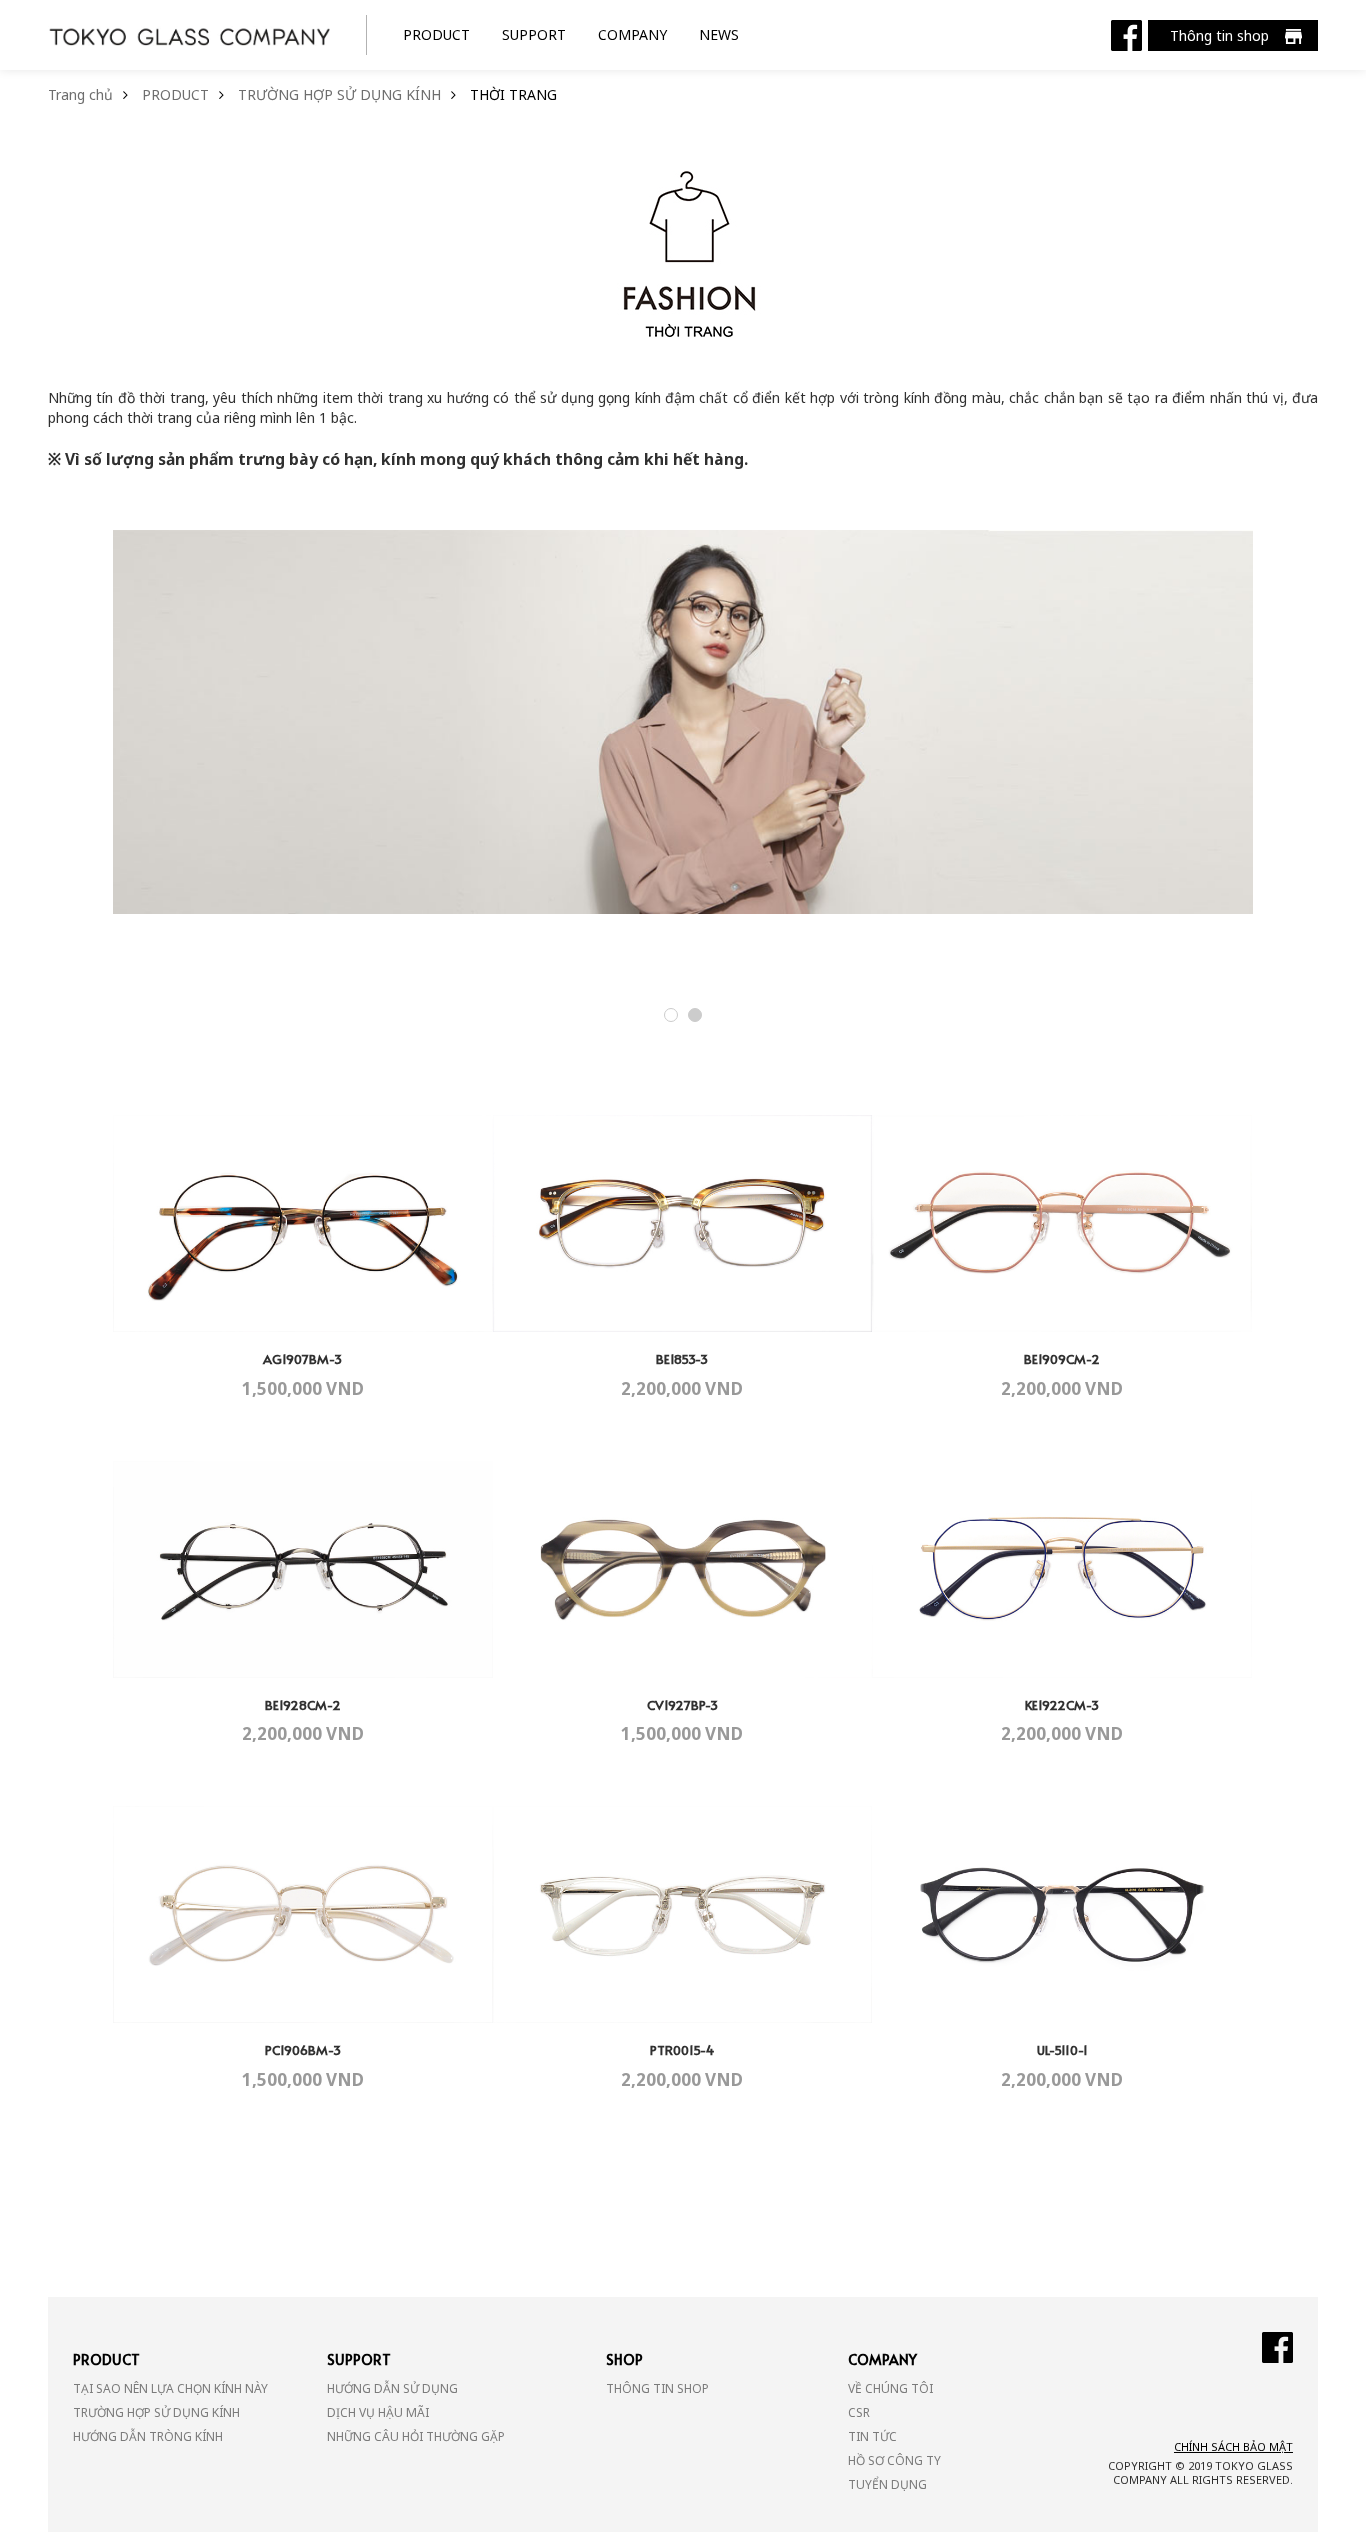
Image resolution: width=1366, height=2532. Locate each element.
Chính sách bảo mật (1233, 2446)
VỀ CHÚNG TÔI (890, 2388)
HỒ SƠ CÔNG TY (894, 2460)
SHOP (624, 2359)
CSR (859, 2412)
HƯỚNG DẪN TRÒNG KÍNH (148, 2436)
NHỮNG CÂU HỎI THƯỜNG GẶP (416, 2436)
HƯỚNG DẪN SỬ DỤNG (392, 2388)
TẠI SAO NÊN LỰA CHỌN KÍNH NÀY (170, 2388)
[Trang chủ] (189, 33)
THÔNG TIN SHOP (657, 2388)
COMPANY (632, 34)
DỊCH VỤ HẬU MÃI (378, 2412)
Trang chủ (80, 94)
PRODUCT (436, 34)
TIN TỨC (872, 2436)
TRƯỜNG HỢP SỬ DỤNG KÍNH (339, 94)
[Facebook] (1126, 33)
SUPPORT (534, 34)
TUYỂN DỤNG (887, 2484)
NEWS (719, 34)
